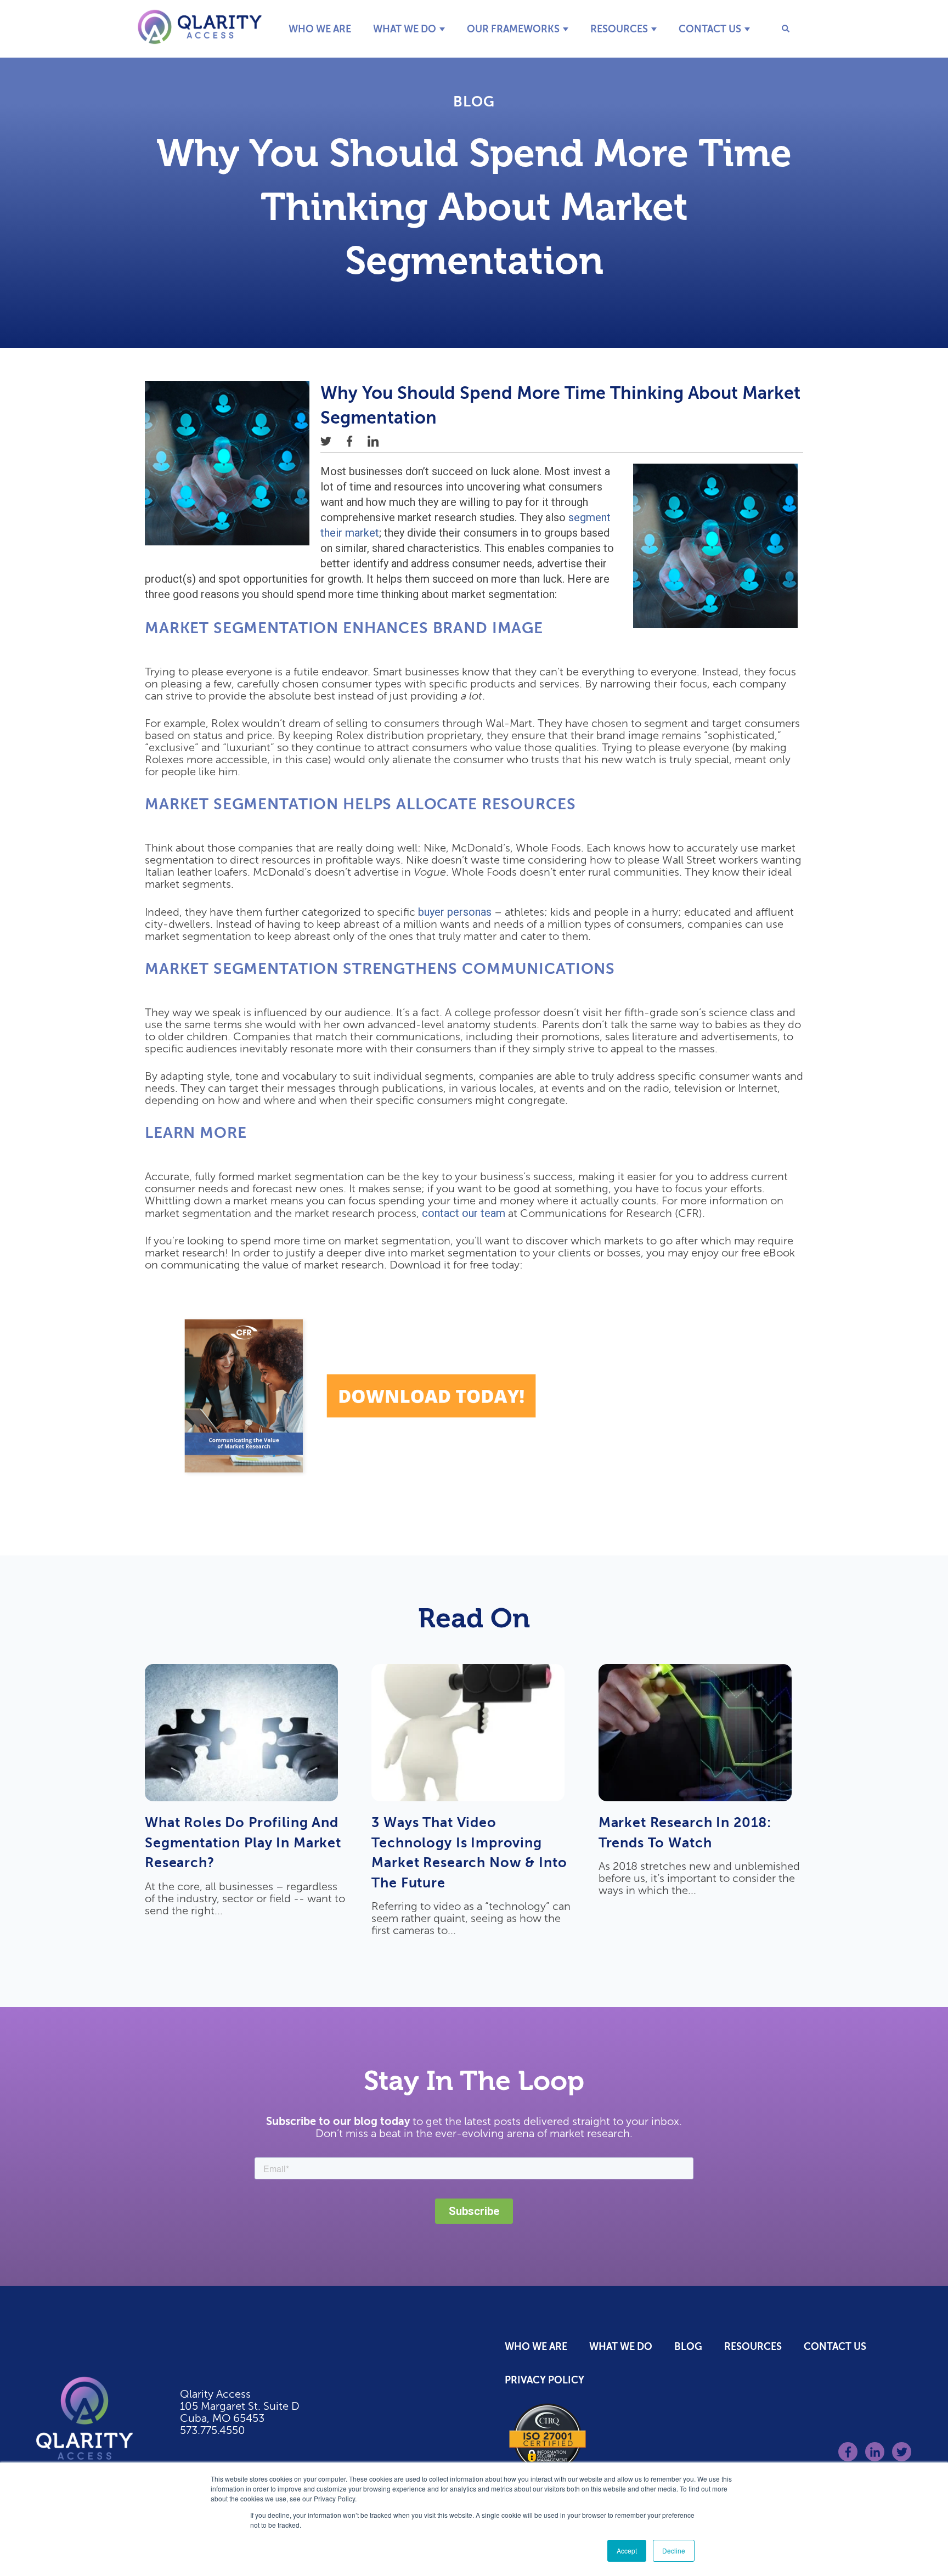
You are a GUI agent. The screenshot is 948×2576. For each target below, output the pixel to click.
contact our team (464, 1213)
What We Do (405, 29)
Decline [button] (674, 2550)
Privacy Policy (544, 2380)
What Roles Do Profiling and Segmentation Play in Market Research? (243, 1842)
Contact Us (710, 29)
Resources (619, 29)
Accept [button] (627, 2550)
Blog (474, 102)
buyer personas (455, 912)
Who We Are (320, 29)
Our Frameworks (513, 29)
